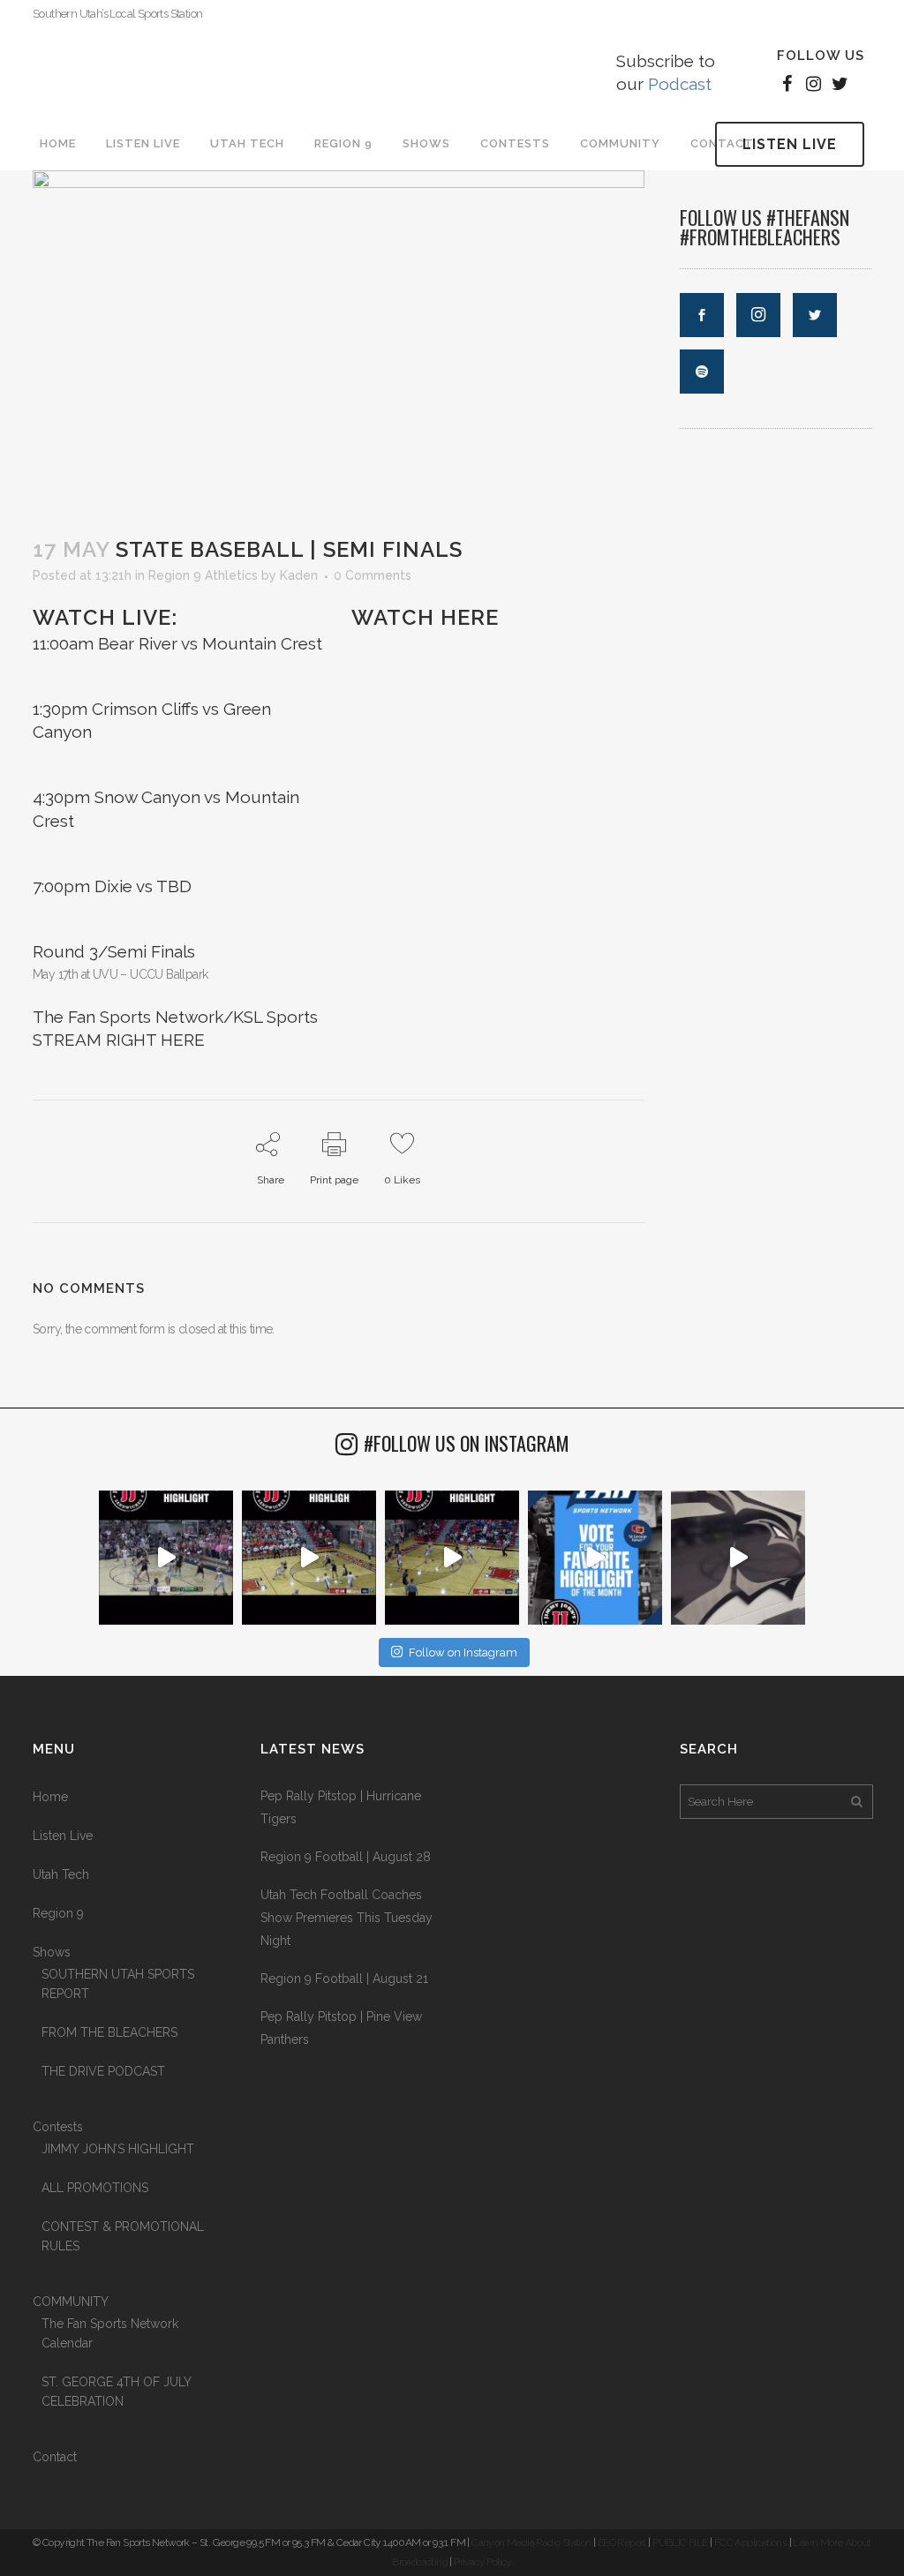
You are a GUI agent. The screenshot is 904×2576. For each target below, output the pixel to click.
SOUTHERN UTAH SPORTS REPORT (118, 1984)
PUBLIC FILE (680, 2542)
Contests (58, 2127)
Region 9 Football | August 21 (344, 1979)
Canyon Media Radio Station (531, 2542)
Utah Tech (61, 1874)
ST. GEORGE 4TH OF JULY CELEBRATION (116, 2392)
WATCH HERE (425, 617)
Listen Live (790, 144)
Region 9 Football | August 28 (346, 1857)
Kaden (299, 575)
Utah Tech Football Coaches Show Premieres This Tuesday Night (347, 1918)
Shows (52, 1952)
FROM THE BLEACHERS (109, 2032)
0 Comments (373, 575)
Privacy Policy (483, 2562)
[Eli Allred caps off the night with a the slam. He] (309, 1558)
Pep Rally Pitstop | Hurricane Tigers (341, 1807)
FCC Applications (750, 2542)
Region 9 (58, 1913)
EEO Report (622, 2542)
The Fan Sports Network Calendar (110, 2333)
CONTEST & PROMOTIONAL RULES (123, 2236)
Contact (55, 2457)
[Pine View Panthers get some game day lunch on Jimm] (738, 1558)
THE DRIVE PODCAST (103, 2071)
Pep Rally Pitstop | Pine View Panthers (341, 2028)
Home (50, 1797)
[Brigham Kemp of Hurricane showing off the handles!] (452, 1558)
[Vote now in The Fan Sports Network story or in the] (595, 1558)
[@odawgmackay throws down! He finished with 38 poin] (166, 1558)
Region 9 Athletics (203, 575)
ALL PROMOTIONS (95, 2188)
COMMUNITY (71, 2302)
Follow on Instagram (463, 1652)
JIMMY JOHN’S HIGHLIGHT (118, 2149)
